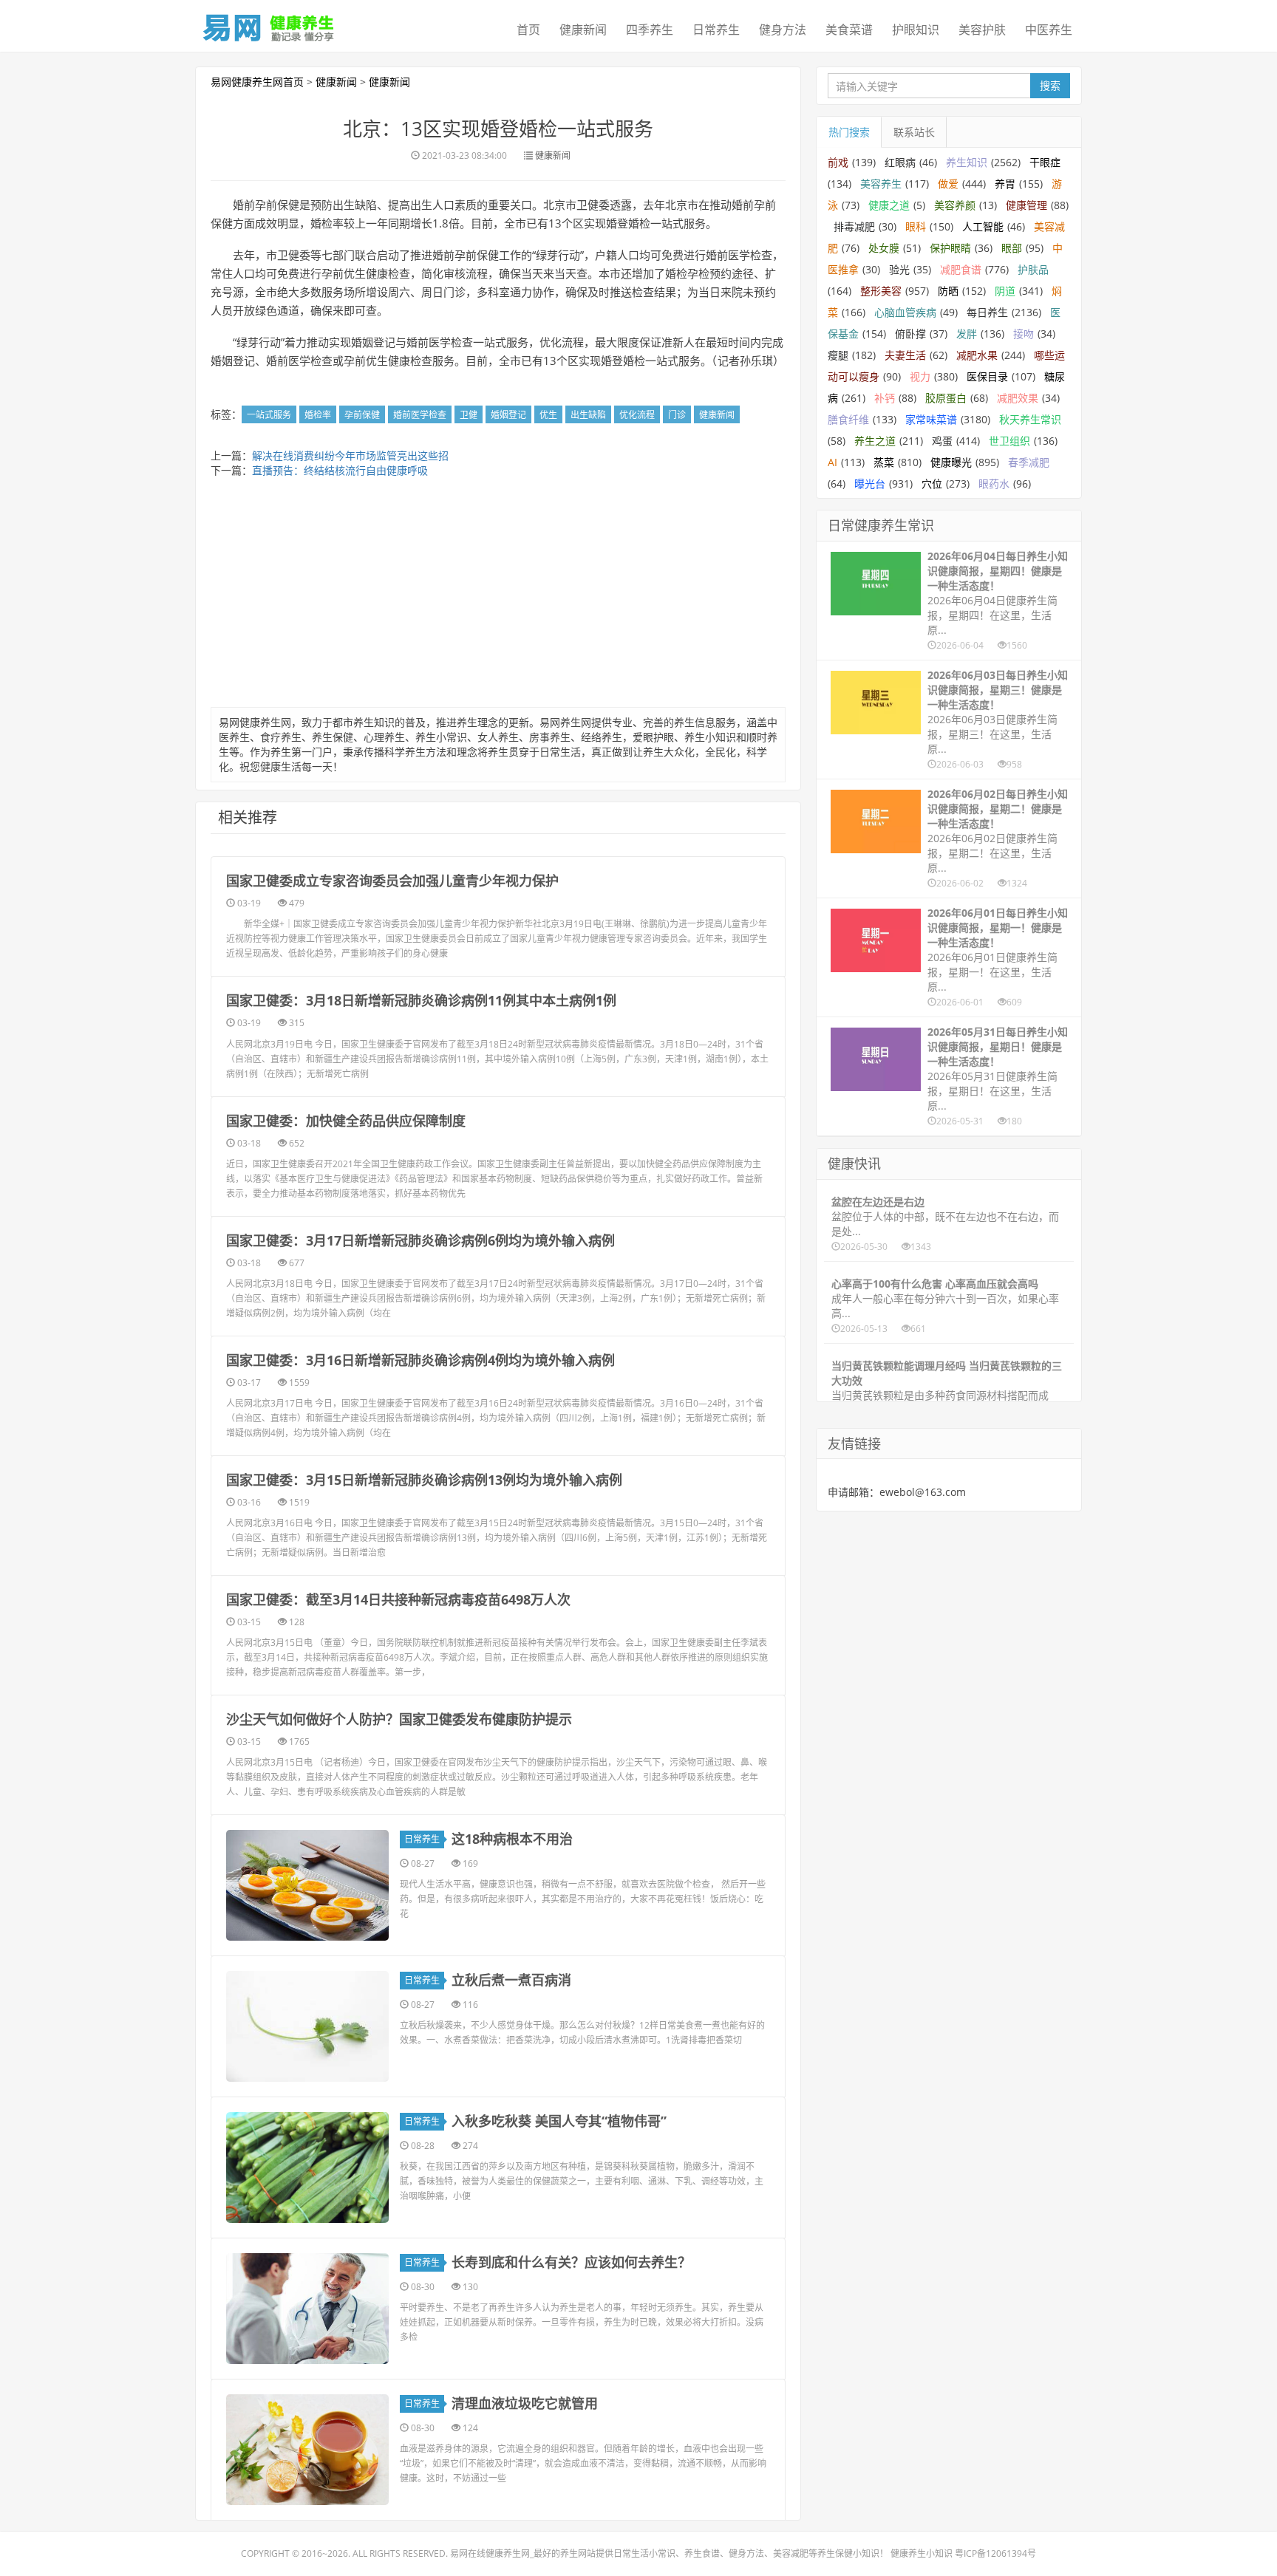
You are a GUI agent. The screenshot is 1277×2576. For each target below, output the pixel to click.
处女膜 (884, 248)
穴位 (932, 484)
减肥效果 (1018, 398)
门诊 (677, 415)
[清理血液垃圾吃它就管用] (307, 2450)
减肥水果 (977, 355)
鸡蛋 (942, 441)
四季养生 (650, 30)
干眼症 (1045, 162)
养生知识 (967, 162)
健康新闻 (583, 30)
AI (832, 462)
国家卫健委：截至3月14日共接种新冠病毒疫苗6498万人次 (398, 1599)
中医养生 (1049, 30)
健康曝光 (951, 462)
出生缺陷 (588, 415)
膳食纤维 (848, 419)
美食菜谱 (849, 30)
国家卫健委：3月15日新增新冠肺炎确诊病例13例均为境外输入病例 (424, 1480)
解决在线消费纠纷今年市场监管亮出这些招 (350, 455)
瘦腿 (838, 355)
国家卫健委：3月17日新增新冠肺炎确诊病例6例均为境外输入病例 (420, 1240)
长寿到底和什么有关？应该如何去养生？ (571, 2262)
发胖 (967, 334)
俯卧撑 (910, 334)
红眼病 (900, 162)
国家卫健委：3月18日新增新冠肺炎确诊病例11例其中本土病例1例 (421, 1000)
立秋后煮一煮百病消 (511, 1980)
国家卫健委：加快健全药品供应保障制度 (346, 1121)
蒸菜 (884, 462)
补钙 (885, 398)
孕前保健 (362, 415)
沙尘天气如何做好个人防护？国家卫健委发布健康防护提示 (399, 1719)
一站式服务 (269, 415)
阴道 (1005, 291)
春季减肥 (1029, 462)
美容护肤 (982, 30)
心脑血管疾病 (905, 312)
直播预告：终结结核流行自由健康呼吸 (340, 470)
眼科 (916, 226)
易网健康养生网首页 (257, 82)
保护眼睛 (950, 248)
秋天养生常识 (1030, 419)
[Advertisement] (498, 596)
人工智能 (983, 226)
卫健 (469, 415)
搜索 (1050, 85)
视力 (920, 376)
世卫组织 (1009, 441)
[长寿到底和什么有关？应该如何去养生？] (307, 2309)
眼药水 (994, 484)
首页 (528, 30)
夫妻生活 (905, 355)
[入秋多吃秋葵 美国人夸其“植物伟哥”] (307, 2167)
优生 (548, 415)
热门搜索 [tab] (849, 132)
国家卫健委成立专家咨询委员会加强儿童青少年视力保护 (392, 881)
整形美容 (881, 291)
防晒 (948, 291)
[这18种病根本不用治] (307, 1885)
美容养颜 (955, 205)
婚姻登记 (508, 415)
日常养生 (716, 30)
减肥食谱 (961, 269)
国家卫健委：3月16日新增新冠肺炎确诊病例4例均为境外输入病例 (420, 1360)
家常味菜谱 (931, 419)
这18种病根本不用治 (512, 1839)
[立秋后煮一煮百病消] (307, 2026)
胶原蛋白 (946, 398)
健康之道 (889, 205)
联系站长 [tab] (914, 132)
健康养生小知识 (922, 2553)
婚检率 (318, 415)
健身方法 (783, 30)
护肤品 (1033, 269)
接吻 (1024, 334)
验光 (899, 269)
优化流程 (637, 415)
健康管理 (1026, 205)
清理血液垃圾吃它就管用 (525, 2403)
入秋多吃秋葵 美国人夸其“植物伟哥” (559, 2121)
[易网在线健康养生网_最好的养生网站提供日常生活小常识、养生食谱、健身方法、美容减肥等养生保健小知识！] (269, 24)
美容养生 (881, 184)
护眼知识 (916, 30)
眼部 (1012, 248)
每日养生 (987, 312)
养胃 (1005, 184)
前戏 (838, 162)
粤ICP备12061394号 (995, 2553)
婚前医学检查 (420, 415)
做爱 (948, 184)
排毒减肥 (854, 226)
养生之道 (875, 441)
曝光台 (870, 484)
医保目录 (987, 376)
